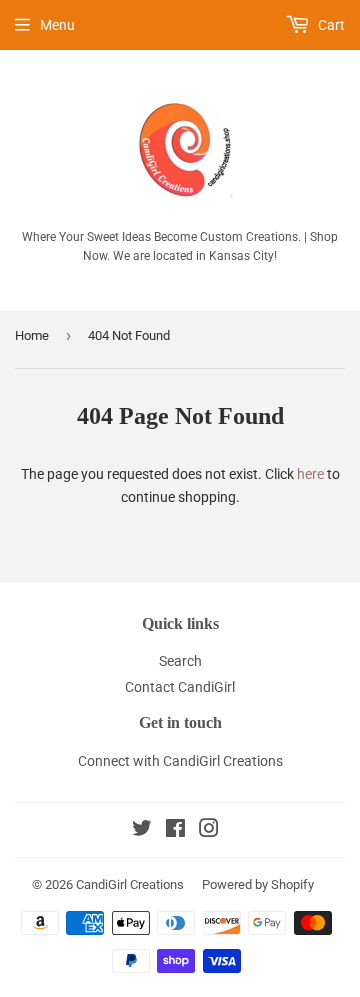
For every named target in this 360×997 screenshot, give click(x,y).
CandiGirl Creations (130, 884)
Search (180, 661)
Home (32, 335)
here (310, 474)
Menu (57, 25)
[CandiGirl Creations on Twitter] (142, 831)
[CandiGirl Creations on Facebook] (175, 831)
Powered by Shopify (258, 884)
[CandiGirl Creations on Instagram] (209, 831)
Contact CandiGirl (180, 687)
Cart (330, 25)
